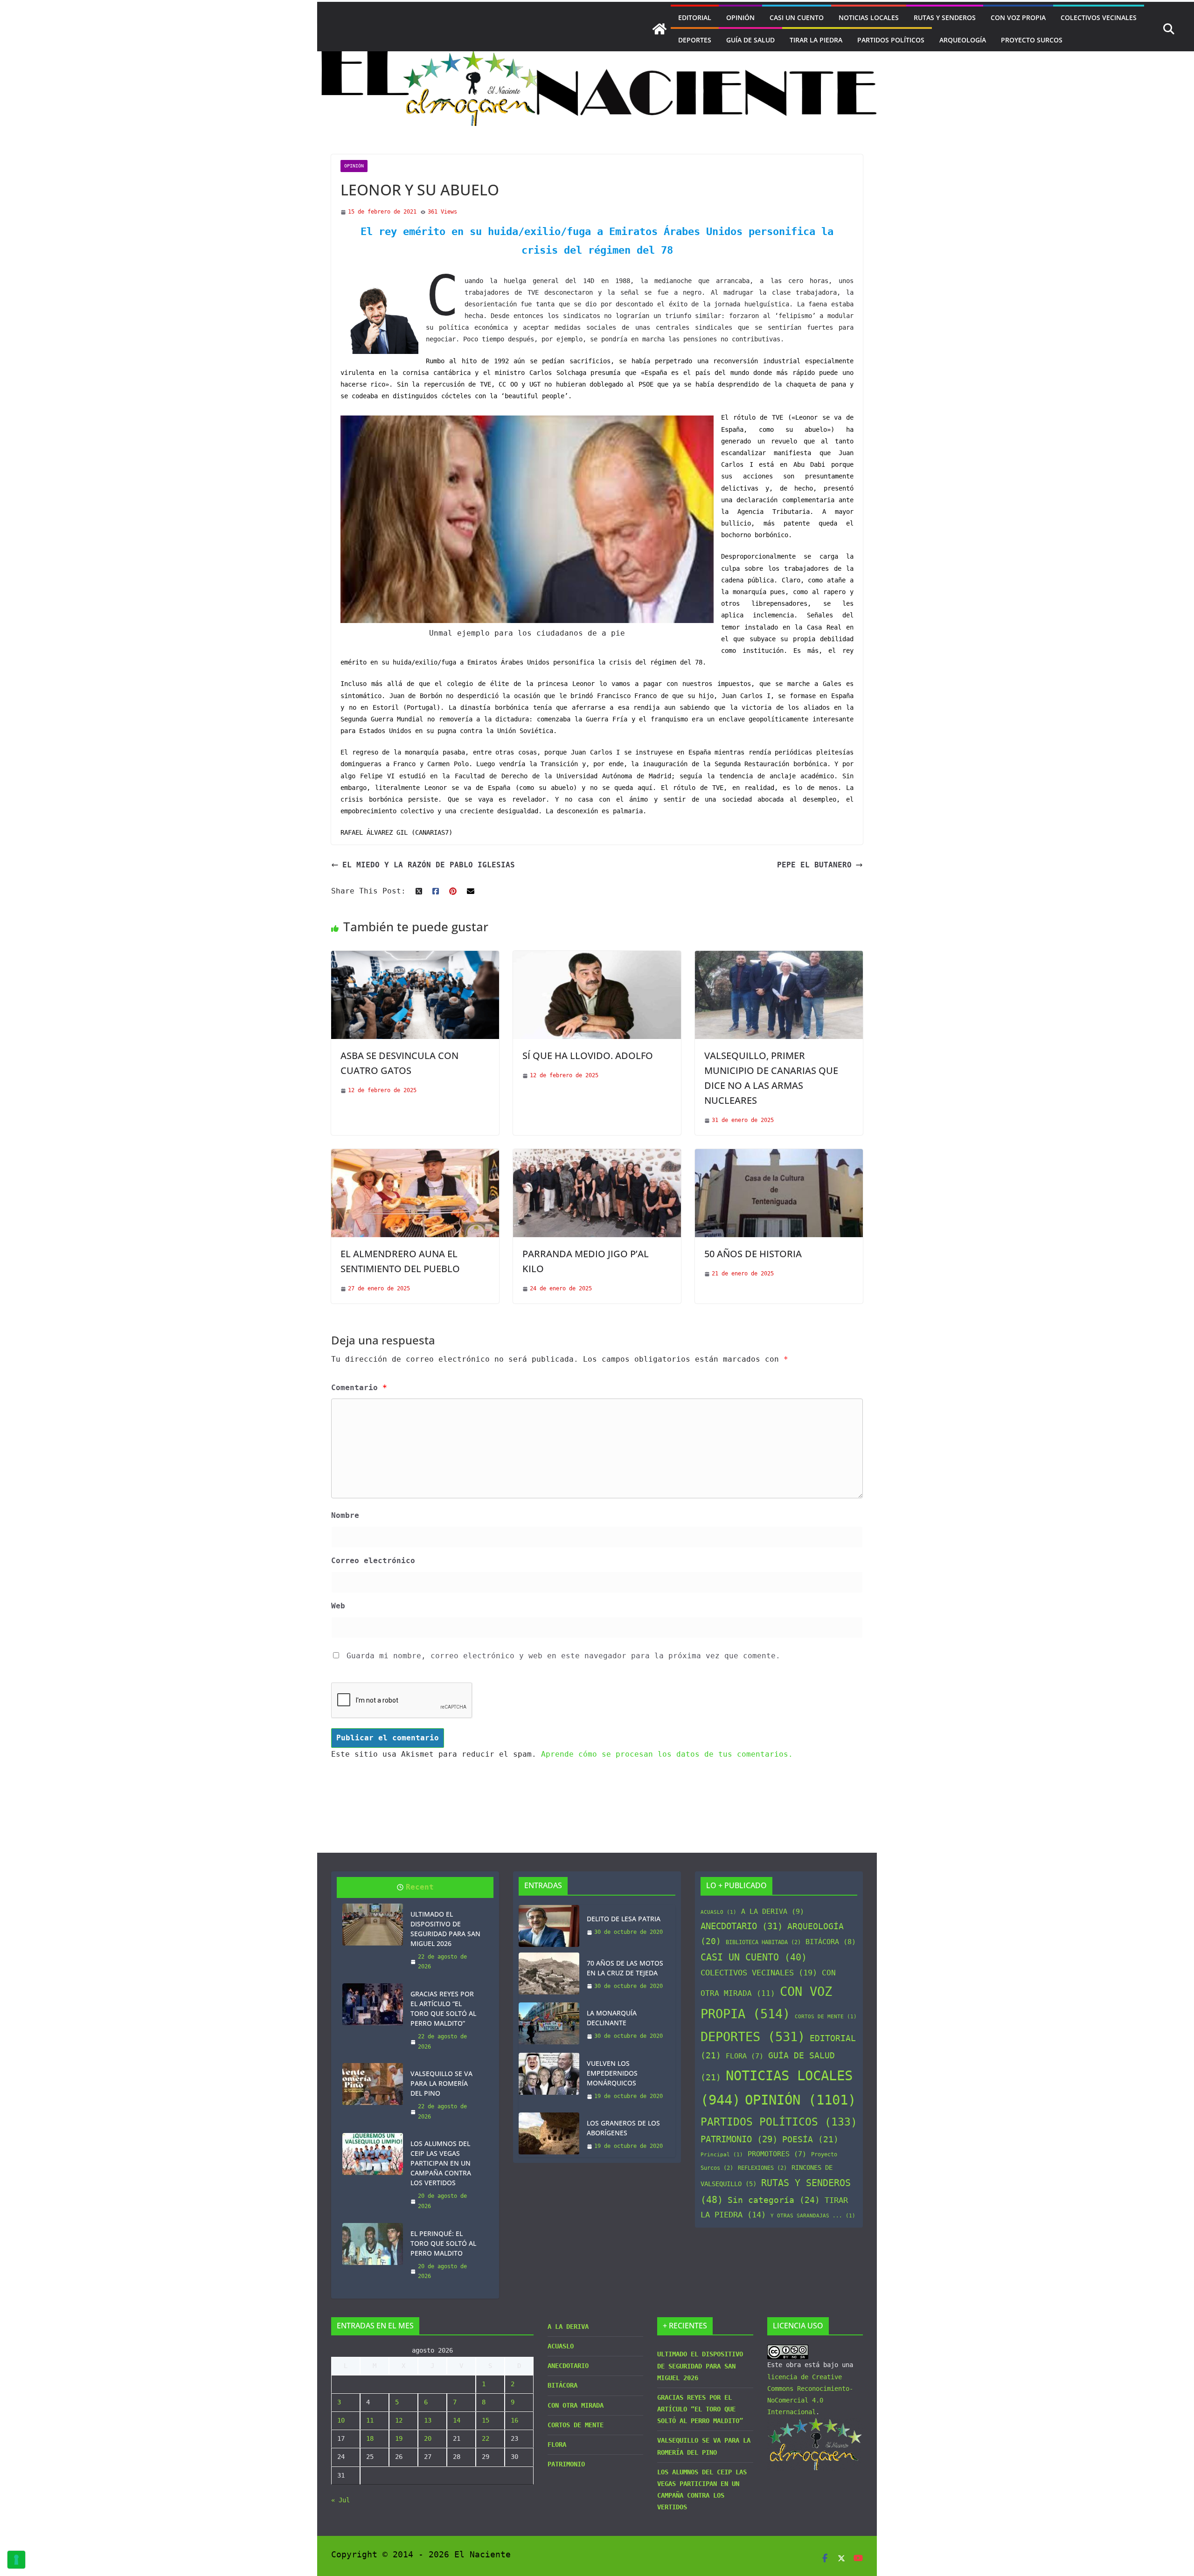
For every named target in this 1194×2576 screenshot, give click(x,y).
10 (341, 2420)
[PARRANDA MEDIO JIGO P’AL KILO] (597, 1155)
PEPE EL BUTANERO (814, 865)
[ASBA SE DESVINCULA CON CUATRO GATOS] (415, 957)
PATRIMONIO (739, 2139)
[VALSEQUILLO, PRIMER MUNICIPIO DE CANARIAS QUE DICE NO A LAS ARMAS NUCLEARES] (779, 957)
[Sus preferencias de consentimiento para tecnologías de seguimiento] (16, 2560)
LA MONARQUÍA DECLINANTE (612, 2018)
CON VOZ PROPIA (1018, 17)
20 (428, 2438)
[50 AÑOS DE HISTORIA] (779, 1155)
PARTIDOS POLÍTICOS (891, 40)
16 (514, 2420)
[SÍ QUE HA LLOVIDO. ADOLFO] (597, 957)
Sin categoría (774, 2200)
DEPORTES (695, 40)
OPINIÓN (740, 17)
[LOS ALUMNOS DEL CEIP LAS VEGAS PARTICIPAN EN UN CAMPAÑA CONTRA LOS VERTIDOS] (373, 2154)
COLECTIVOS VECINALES (1099, 17)
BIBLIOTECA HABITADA (763, 1942)
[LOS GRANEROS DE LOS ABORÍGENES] (549, 2135)
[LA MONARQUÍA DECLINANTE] (549, 2025)
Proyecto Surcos (1032, 40)
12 (399, 2420)
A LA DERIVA (773, 1911)
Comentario (359, 1388)
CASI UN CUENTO (797, 17)
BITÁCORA (831, 1942)
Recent (420, 1887)
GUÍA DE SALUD (750, 40)
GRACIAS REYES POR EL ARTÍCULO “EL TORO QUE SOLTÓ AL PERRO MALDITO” (443, 2008)
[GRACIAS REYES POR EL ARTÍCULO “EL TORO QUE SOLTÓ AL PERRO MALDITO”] (373, 2004)
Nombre (345, 1515)
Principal (722, 2155)
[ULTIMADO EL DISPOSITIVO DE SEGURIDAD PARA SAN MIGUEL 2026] (373, 1925)
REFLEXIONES (762, 2168)
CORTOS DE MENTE (826, 2017)
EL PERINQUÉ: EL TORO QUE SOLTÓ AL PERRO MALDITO (443, 2243)
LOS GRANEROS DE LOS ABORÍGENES (623, 2128)
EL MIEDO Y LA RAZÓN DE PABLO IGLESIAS (429, 865)
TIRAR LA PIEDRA (816, 40)
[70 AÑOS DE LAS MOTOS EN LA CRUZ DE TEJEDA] (549, 1975)
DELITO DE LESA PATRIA (624, 1919)
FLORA (745, 2056)
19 (399, 2438)
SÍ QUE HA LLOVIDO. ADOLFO (588, 1056)
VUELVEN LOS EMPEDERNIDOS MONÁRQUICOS (612, 2073)
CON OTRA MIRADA (576, 2405)
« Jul (340, 2500)
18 (370, 2438)
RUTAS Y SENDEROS (945, 17)
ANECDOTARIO (742, 1926)
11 (370, 2420)
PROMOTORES (777, 2154)
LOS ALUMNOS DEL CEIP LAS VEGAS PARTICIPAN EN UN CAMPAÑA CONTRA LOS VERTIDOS (441, 2163)
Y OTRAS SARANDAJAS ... (813, 2216)
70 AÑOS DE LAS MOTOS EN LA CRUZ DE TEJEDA (625, 1968)
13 (428, 2420)
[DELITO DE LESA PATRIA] (549, 1926)
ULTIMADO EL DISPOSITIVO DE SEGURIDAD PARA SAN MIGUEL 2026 (445, 1929)
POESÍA (810, 2140)
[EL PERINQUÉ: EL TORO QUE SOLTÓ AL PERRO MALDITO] (373, 2244)
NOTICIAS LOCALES (869, 17)
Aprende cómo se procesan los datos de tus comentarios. (667, 1754)
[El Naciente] (659, 29)
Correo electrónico (373, 1561)
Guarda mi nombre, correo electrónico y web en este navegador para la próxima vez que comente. (563, 1656)
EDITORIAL (695, 17)
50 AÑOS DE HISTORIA (753, 1254)
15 (486, 2420)
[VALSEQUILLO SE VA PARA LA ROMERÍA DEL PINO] (373, 2084)
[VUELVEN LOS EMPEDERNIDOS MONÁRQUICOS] (549, 2080)
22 (486, 2438)
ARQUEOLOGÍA (963, 40)
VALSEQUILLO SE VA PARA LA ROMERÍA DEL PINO (441, 2083)
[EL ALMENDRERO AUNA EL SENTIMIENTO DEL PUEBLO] (415, 1155)
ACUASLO (718, 1912)
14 (457, 2420)
